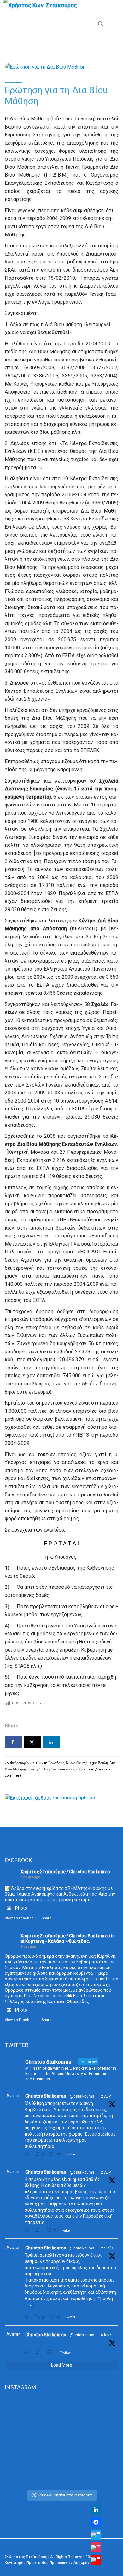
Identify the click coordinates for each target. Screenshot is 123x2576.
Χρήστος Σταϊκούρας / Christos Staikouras (65, 1872)
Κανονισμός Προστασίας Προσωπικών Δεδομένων (50, 2563)
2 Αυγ (106, 2096)
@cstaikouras (82, 2096)
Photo (21, 1908)
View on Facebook (20, 1918)
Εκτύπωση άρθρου (74, 1798)
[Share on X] (32, 1742)
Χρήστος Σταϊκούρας (59, 1769)
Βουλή (103, 1763)
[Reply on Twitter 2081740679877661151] (28, 2317)
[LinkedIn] (96, 2510)
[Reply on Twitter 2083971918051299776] (28, 2230)
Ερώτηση (34, 1769)
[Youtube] (96, 2560)
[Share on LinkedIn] (52, 1742)
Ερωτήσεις (56, 1763)
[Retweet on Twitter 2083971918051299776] (39, 2230)
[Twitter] (96, 2535)
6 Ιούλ (106, 2335)
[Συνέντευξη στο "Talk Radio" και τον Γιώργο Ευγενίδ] (61, 2479)
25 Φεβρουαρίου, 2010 (23, 1763)
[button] (101, 25)
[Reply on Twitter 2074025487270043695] (28, 2352)
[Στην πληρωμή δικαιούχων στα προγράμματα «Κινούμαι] (61, 2422)
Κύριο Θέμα (75, 1763)
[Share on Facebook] (13, 1742)
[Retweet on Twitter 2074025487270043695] (39, 2352)
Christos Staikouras (46, 2096)
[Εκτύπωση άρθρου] (28, 1798)
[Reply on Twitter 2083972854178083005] (28, 2154)
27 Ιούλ (107, 2248)
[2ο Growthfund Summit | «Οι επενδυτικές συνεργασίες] (61, 2459)
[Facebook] (96, 2522)
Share (47, 1918)
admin (89, 1769)
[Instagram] (96, 2547)
